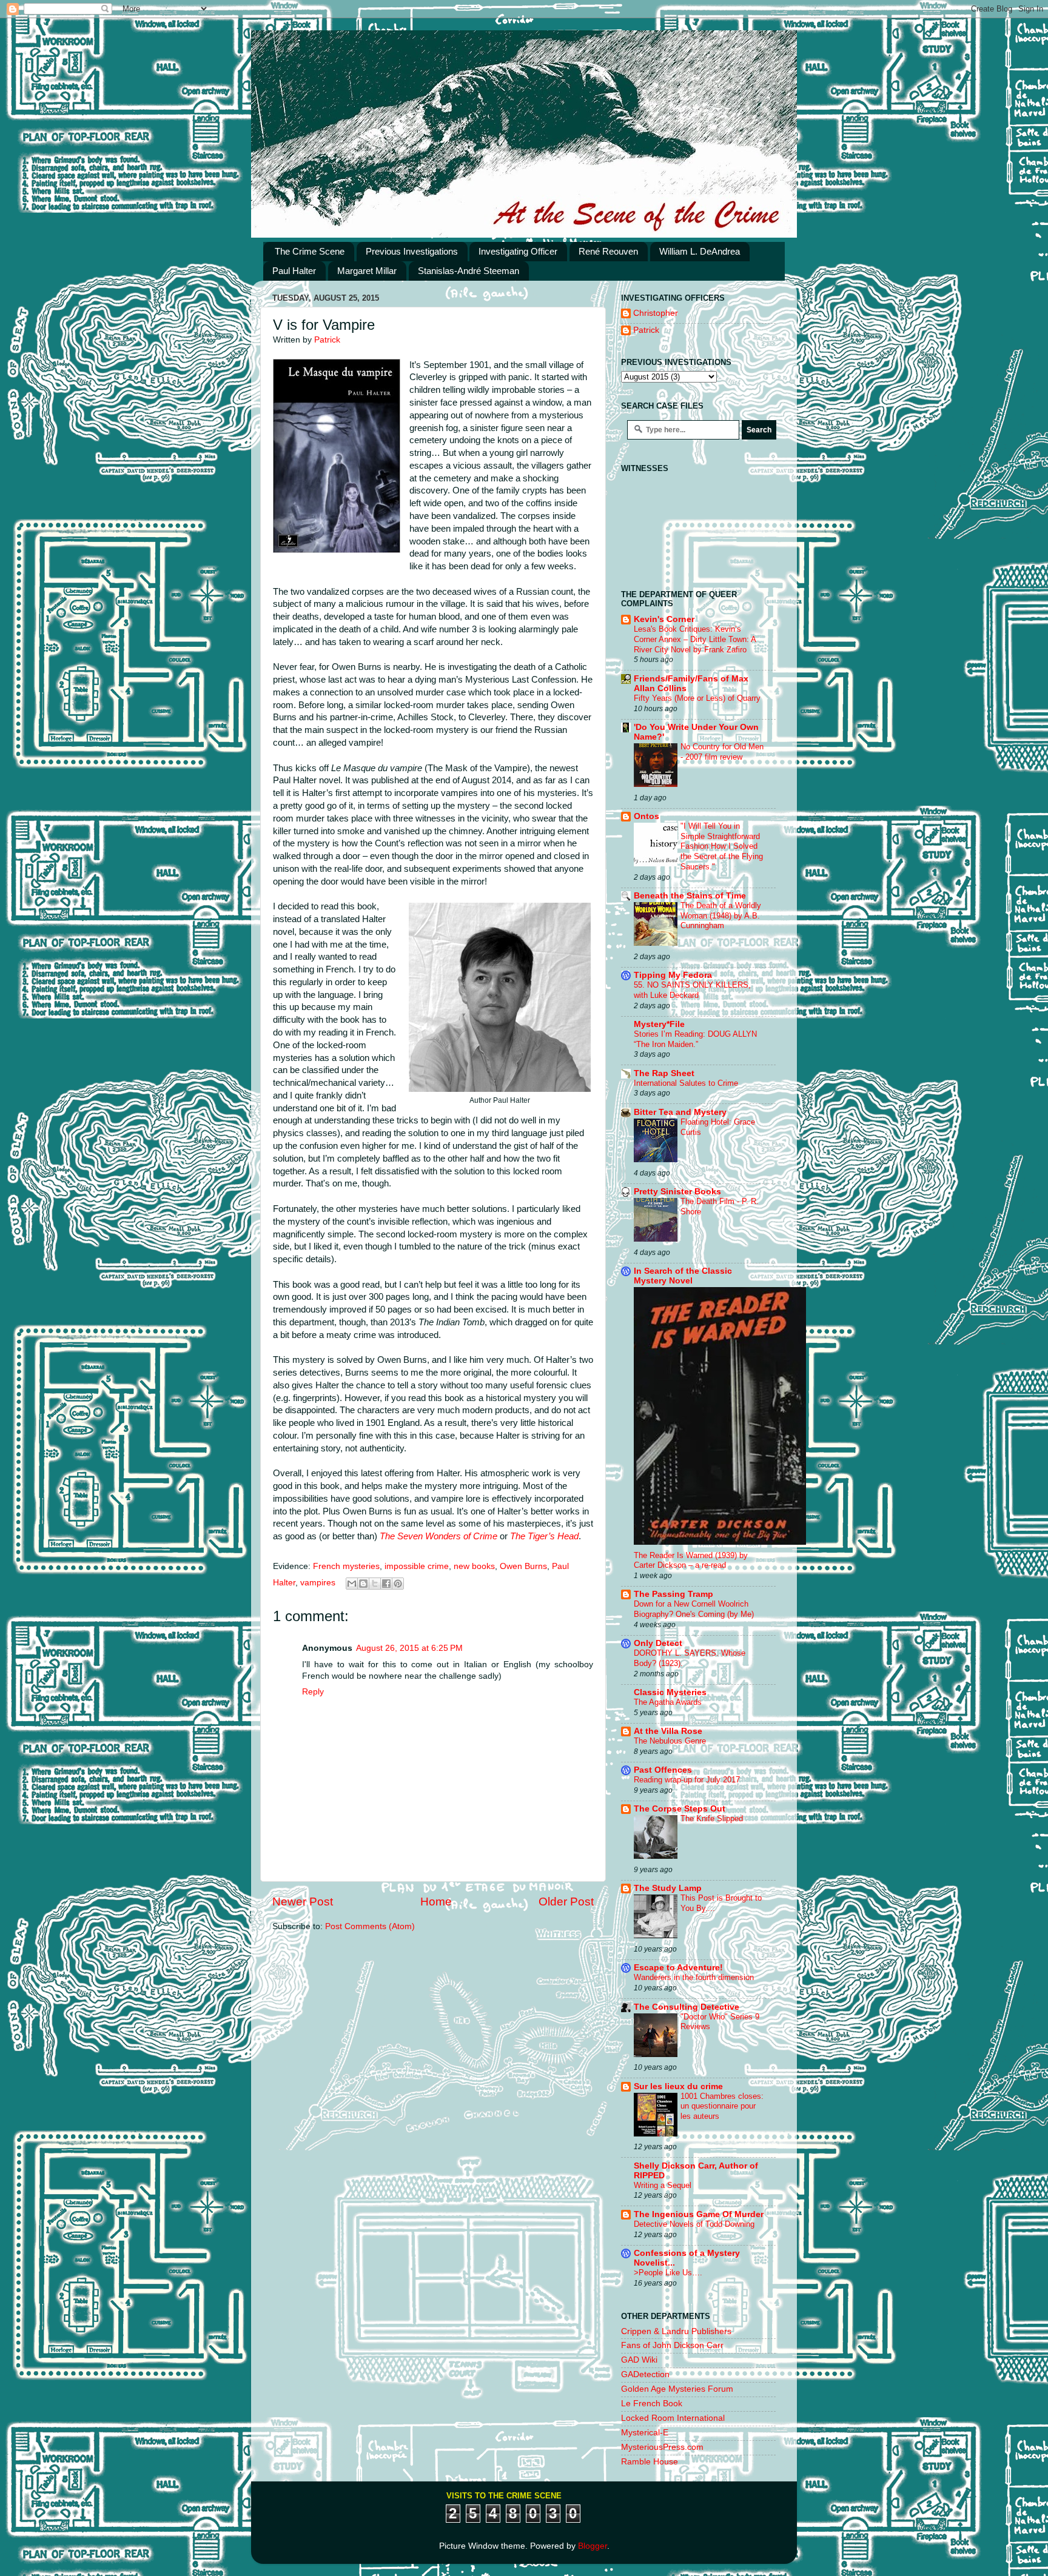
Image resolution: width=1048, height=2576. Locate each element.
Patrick (646, 330)
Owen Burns (523, 1566)
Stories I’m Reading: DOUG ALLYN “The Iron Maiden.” (695, 1039)
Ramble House (650, 2462)
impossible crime (417, 1566)
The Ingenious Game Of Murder (699, 2214)
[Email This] (352, 1584)
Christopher (656, 313)
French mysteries (346, 1566)
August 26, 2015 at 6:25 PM (409, 1648)
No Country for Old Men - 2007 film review (722, 752)
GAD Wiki (639, 2360)
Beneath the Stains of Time (690, 896)
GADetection (645, 2374)
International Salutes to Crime (686, 1083)
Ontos (647, 816)
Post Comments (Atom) (370, 1926)
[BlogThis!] (363, 1584)
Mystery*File (659, 1024)
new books (474, 1566)
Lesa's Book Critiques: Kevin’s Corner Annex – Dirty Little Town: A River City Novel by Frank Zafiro (695, 639)
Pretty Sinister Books (677, 1192)
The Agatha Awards (668, 1702)
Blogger (593, 2546)
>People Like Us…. (668, 2273)
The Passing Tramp (673, 1594)
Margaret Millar (367, 271)
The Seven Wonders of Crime (438, 1536)
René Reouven (608, 251)
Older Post (566, 1902)
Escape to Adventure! (678, 1968)
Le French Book (652, 2404)
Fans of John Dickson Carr (672, 2345)
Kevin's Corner (664, 619)
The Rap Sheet (664, 1073)
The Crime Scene (310, 251)
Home (436, 1902)
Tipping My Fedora (673, 975)
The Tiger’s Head (544, 1536)
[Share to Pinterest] (398, 1584)
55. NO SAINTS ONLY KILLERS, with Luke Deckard (692, 990)
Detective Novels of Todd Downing (694, 2224)
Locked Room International (673, 2418)
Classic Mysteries (670, 1692)
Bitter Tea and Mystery (680, 1112)
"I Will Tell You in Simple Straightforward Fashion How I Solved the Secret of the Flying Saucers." (722, 846)
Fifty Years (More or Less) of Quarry (697, 698)
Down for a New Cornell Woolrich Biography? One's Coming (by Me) (694, 1609)
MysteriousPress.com (662, 2447)
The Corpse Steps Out (680, 1809)
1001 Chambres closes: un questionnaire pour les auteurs (722, 2106)
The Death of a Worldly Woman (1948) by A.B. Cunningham (721, 915)
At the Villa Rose (668, 1731)
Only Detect (658, 1643)
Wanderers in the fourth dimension (694, 1977)
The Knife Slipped (712, 1818)
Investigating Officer (518, 251)
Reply (313, 1692)
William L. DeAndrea (700, 251)
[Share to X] (375, 1584)
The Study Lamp (668, 1888)
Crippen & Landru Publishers (676, 2331)
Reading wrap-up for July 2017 (687, 1780)
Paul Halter (294, 271)
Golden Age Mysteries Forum (677, 2389)
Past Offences (663, 1770)
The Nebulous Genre (670, 1741)
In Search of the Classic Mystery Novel (683, 1276)
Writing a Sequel (663, 2185)
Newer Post (303, 1902)
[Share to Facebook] (386, 1584)
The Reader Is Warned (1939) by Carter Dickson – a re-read (691, 1561)
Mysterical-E (645, 2433)
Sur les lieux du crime (678, 2086)
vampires (318, 1583)
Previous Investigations (412, 251)
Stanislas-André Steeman (469, 271)
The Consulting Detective (687, 2007)
